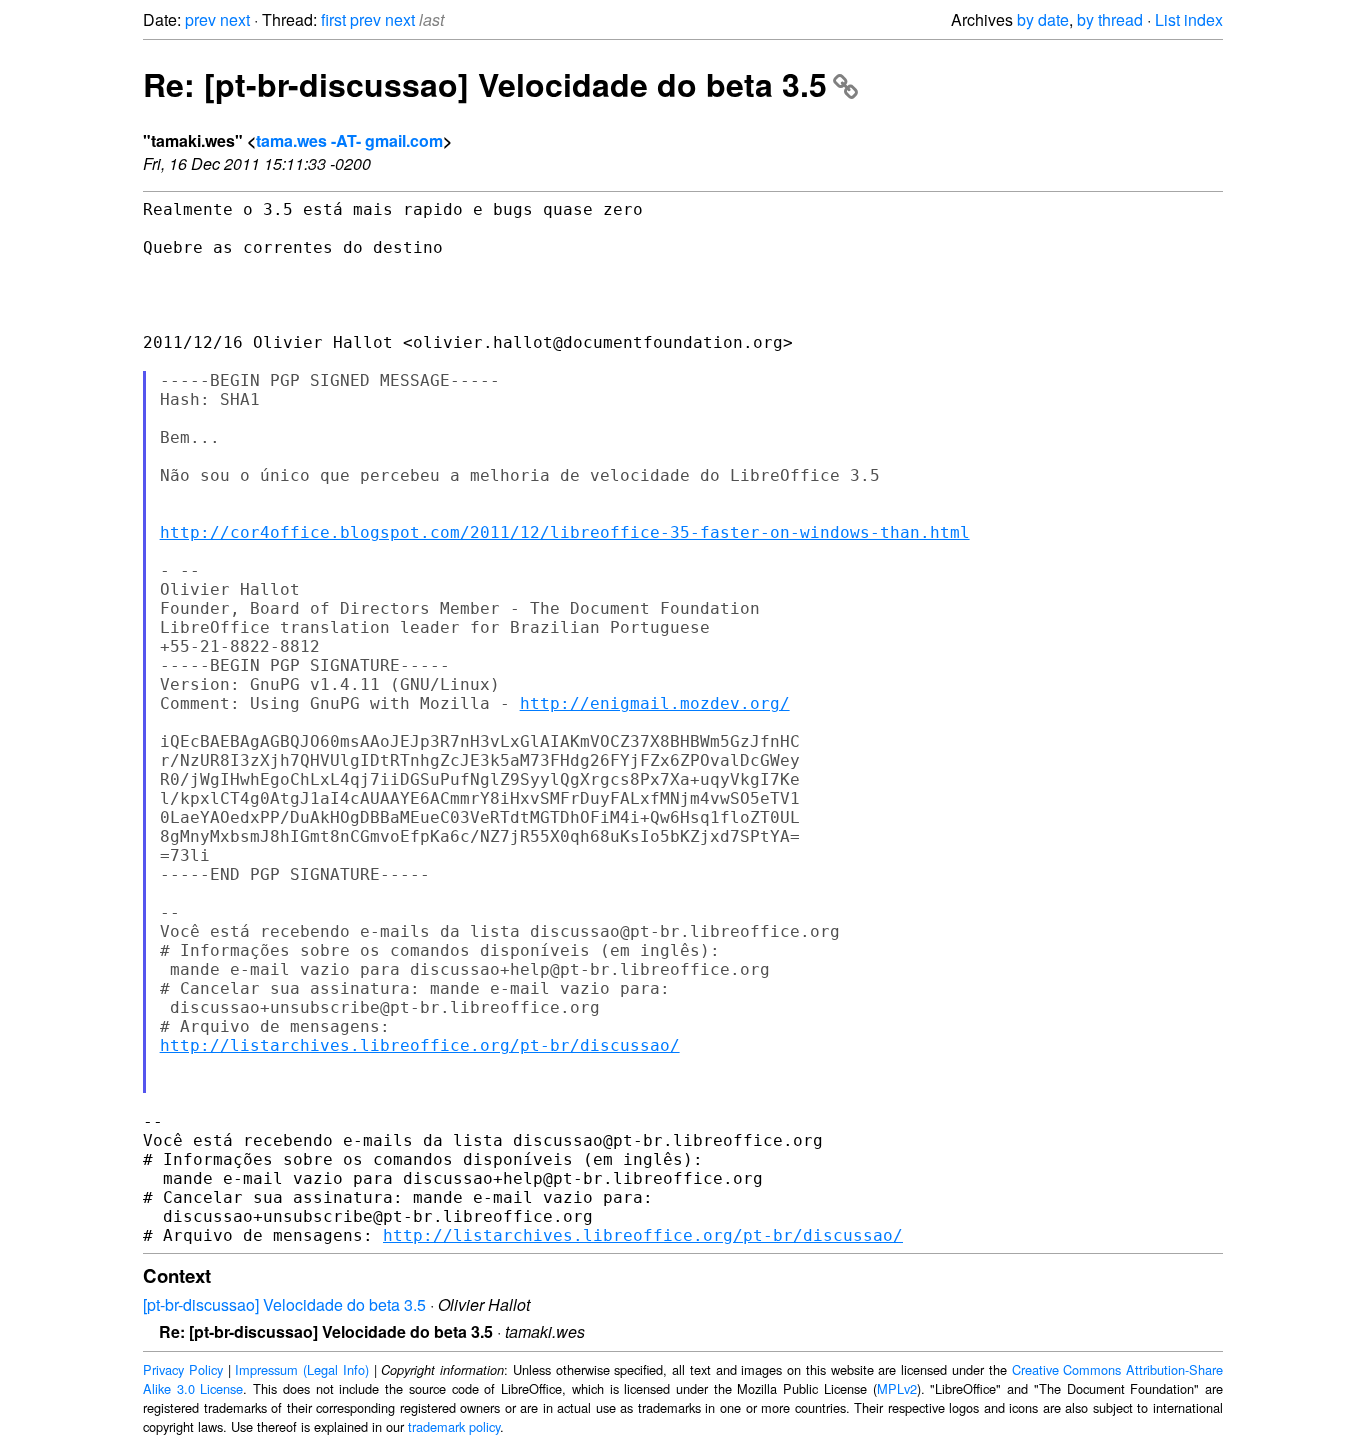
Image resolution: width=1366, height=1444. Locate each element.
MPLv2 (897, 1388)
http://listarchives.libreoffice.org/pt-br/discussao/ (420, 1045)
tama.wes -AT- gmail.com (349, 140)
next (235, 19)
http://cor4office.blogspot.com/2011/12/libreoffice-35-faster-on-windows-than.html (565, 532)
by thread (1110, 19)
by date (1043, 19)
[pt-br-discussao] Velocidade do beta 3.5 (284, 1304)
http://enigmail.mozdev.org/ (655, 703)
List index (1189, 19)
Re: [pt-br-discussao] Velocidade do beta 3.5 (485, 84)
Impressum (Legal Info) (302, 1369)
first (333, 19)
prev (200, 19)
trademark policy (454, 1426)
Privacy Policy (183, 1369)
